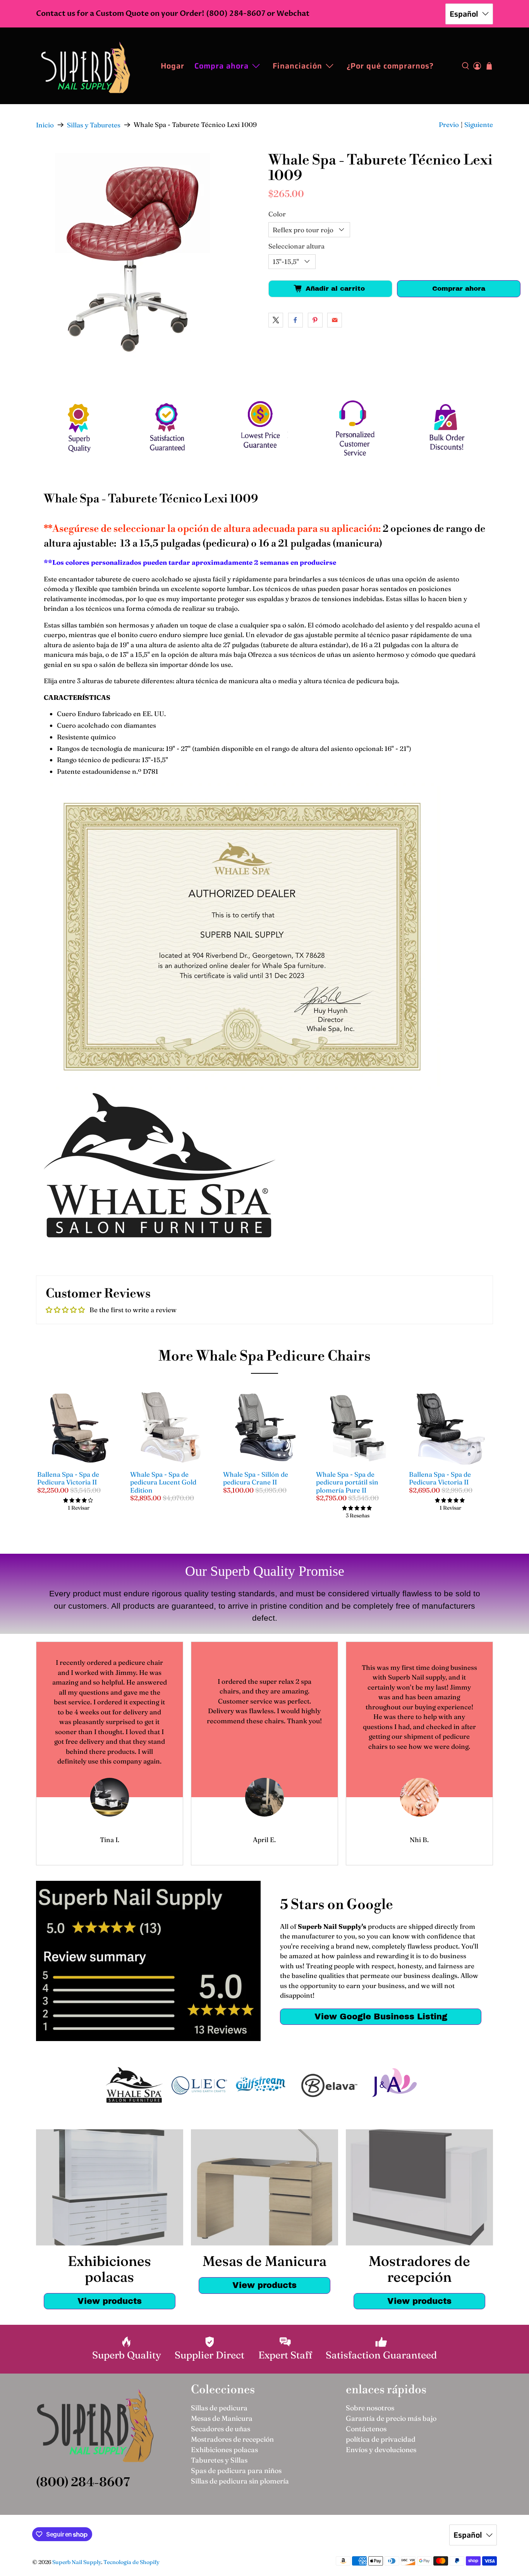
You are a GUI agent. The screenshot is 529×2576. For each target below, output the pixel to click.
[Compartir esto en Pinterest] (315, 320)
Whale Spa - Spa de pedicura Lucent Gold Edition (163, 1482)
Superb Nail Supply (77, 2562)
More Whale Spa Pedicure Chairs (264, 1357)
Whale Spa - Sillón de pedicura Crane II (256, 1478)
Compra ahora (222, 66)
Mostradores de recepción (232, 2439)
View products (110, 2301)
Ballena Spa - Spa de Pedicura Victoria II (68, 1478)
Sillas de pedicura (219, 2408)
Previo (449, 124)
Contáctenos (366, 2429)
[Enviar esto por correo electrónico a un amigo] (335, 320)
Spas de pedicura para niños (236, 2471)
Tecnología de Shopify (131, 2562)
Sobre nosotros (370, 2408)
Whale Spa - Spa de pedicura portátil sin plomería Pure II (347, 1482)
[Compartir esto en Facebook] (295, 320)
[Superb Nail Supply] (86, 66)
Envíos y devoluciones (381, 2450)
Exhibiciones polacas (224, 2450)
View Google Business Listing (381, 2016)
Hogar (173, 66)
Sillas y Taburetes (94, 125)
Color (277, 214)
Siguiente (479, 124)
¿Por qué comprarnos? (390, 66)
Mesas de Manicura (222, 2418)
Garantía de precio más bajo (391, 2418)
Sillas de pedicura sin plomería (240, 2481)
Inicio (45, 125)
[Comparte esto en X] (276, 320)
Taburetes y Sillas (219, 2460)
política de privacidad (381, 2439)
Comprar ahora (459, 289)
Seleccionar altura (296, 246)
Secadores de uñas (221, 2429)
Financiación (297, 66)
